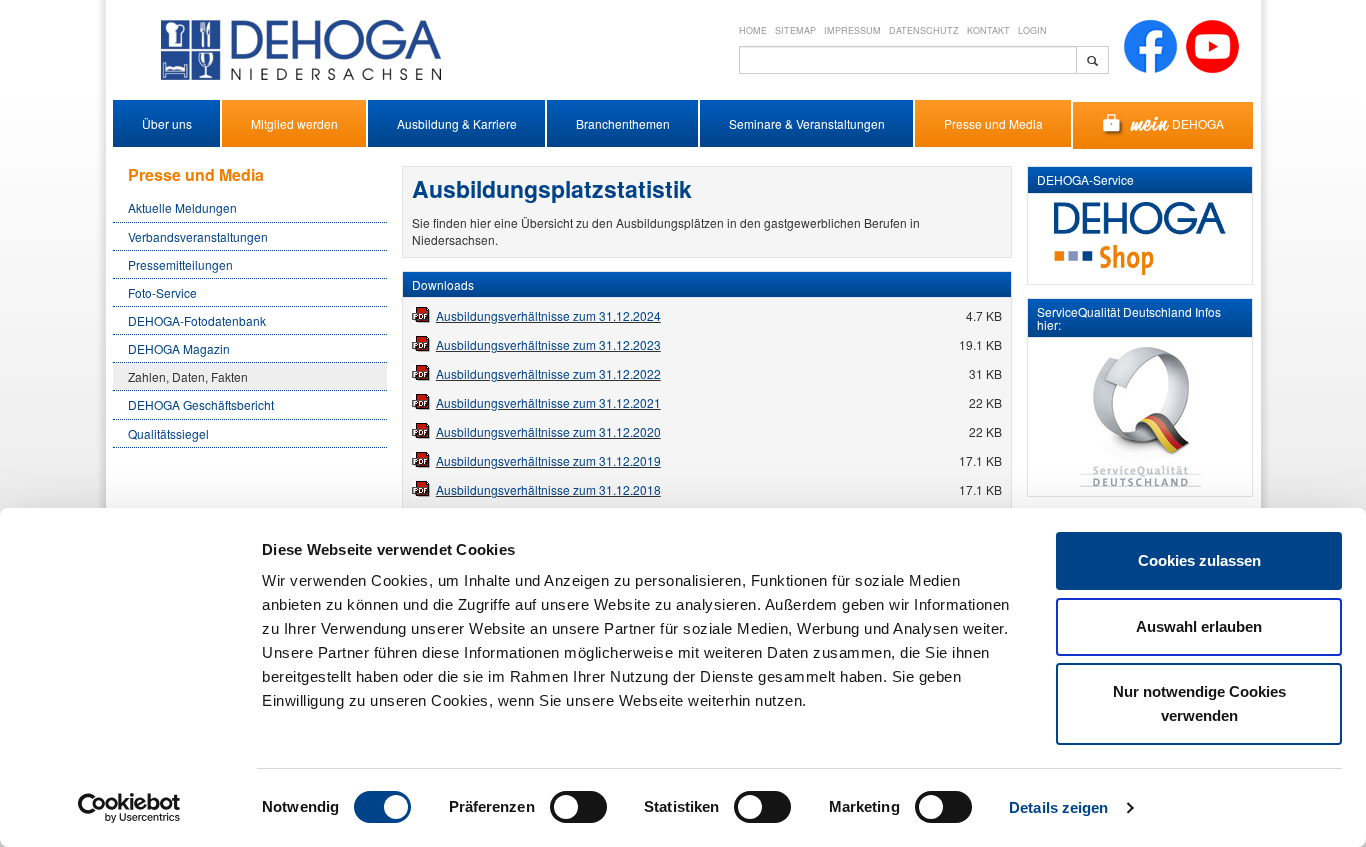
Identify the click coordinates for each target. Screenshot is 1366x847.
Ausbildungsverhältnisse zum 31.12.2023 (548, 344)
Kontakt (988, 30)
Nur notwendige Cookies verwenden (1199, 703)
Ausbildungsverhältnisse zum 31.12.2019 (548, 460)
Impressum (852, 30)
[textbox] (908, 60)
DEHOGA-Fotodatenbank (197, 320)
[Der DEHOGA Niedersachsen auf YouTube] (1212, 44)
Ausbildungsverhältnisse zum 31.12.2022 (548, 373)
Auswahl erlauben (1199, 626)
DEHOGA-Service (1085, 179)
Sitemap (795, 30)
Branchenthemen (623, 123)
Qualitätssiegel (168, 433)
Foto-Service (162, 292)
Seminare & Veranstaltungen (807, 123)
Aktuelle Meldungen (182, 207)
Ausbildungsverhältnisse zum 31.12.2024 (548, 315)
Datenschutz (924, 30)
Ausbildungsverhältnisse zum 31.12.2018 (548, 489)
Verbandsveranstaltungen (198, 236)
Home (753, 30)
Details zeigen (1058, 807)
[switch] (578, 807)
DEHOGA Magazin (179, 348)
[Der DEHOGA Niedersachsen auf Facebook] (1150, 44)
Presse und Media (993, 123)
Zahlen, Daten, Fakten (188, 376)
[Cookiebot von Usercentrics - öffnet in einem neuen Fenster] (129, 808)
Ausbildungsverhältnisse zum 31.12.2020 (548, 431)
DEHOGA (1198, 123)
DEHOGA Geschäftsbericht (201, 404)
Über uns (167, 123)
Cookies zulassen (1199, 560)
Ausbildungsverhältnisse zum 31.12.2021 (548, 402)
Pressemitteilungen (180, 264)
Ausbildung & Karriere (457, 123)
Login (1032, 30)
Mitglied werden (294, 123)
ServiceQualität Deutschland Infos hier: (1129, 318)
